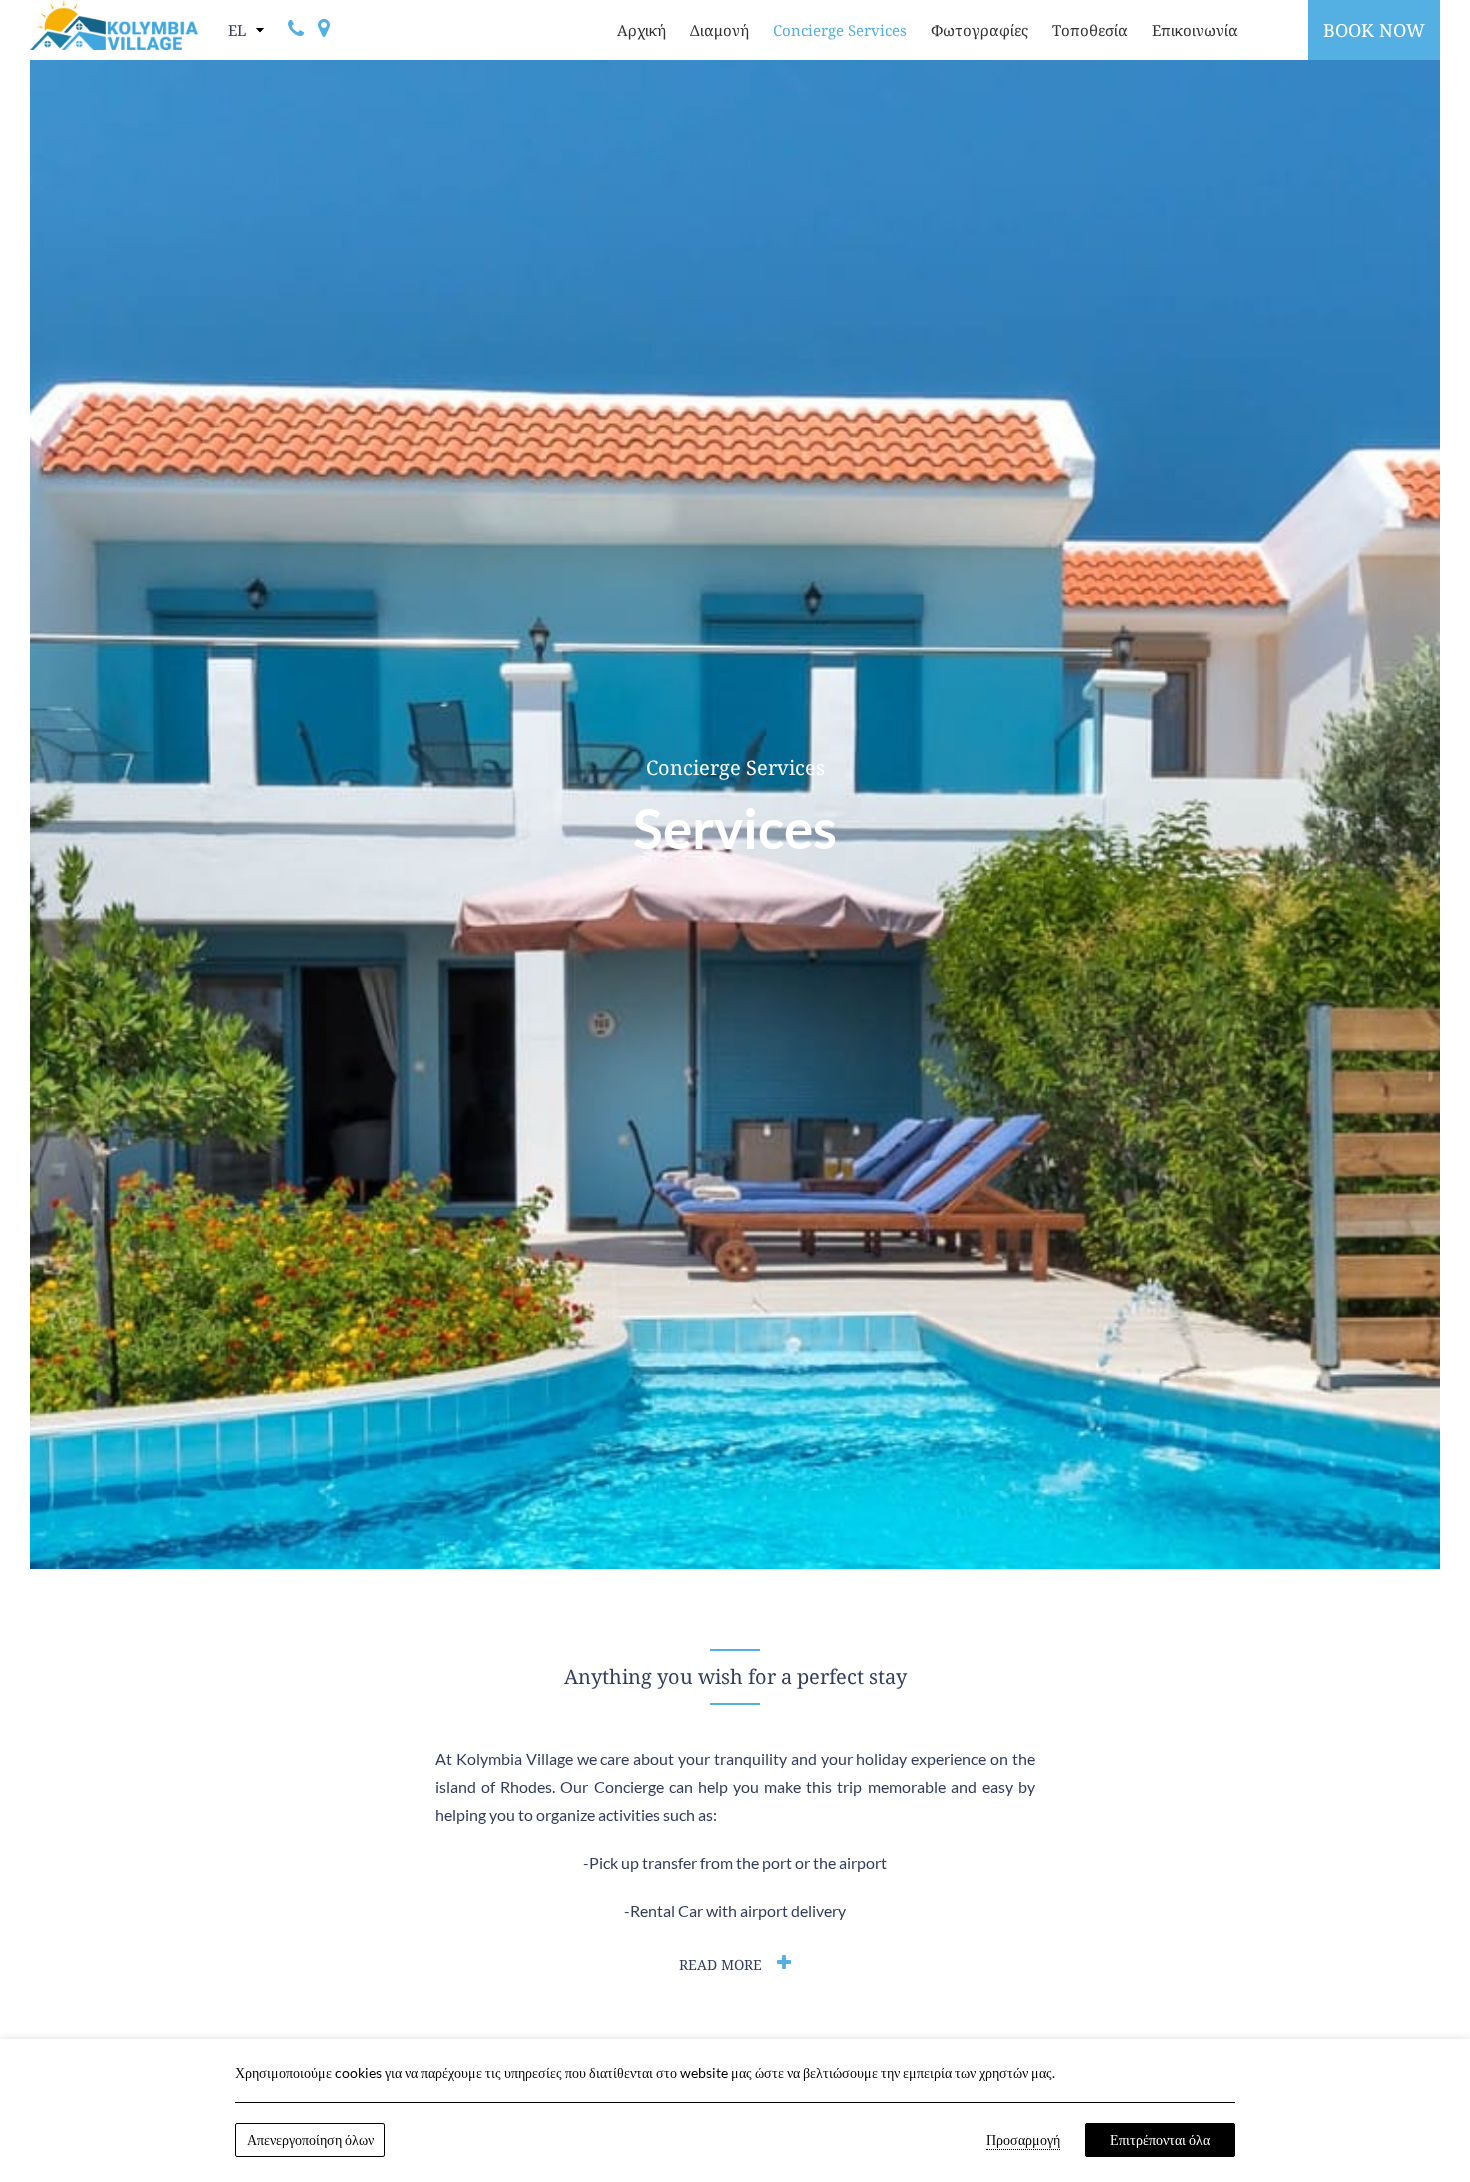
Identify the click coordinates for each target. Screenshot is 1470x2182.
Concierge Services (840, 30)
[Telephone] (296, 30)
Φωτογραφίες (979, 30)
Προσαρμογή (1023, 2139)
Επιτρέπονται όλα (1160, 2139)
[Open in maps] (324, 30)
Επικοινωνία (1195, 30)
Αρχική (641, 30)
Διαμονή (719, 30)
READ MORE (720, 1964)
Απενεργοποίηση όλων (310, 2139)
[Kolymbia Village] (114, 25)
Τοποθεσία (1090, 30)
